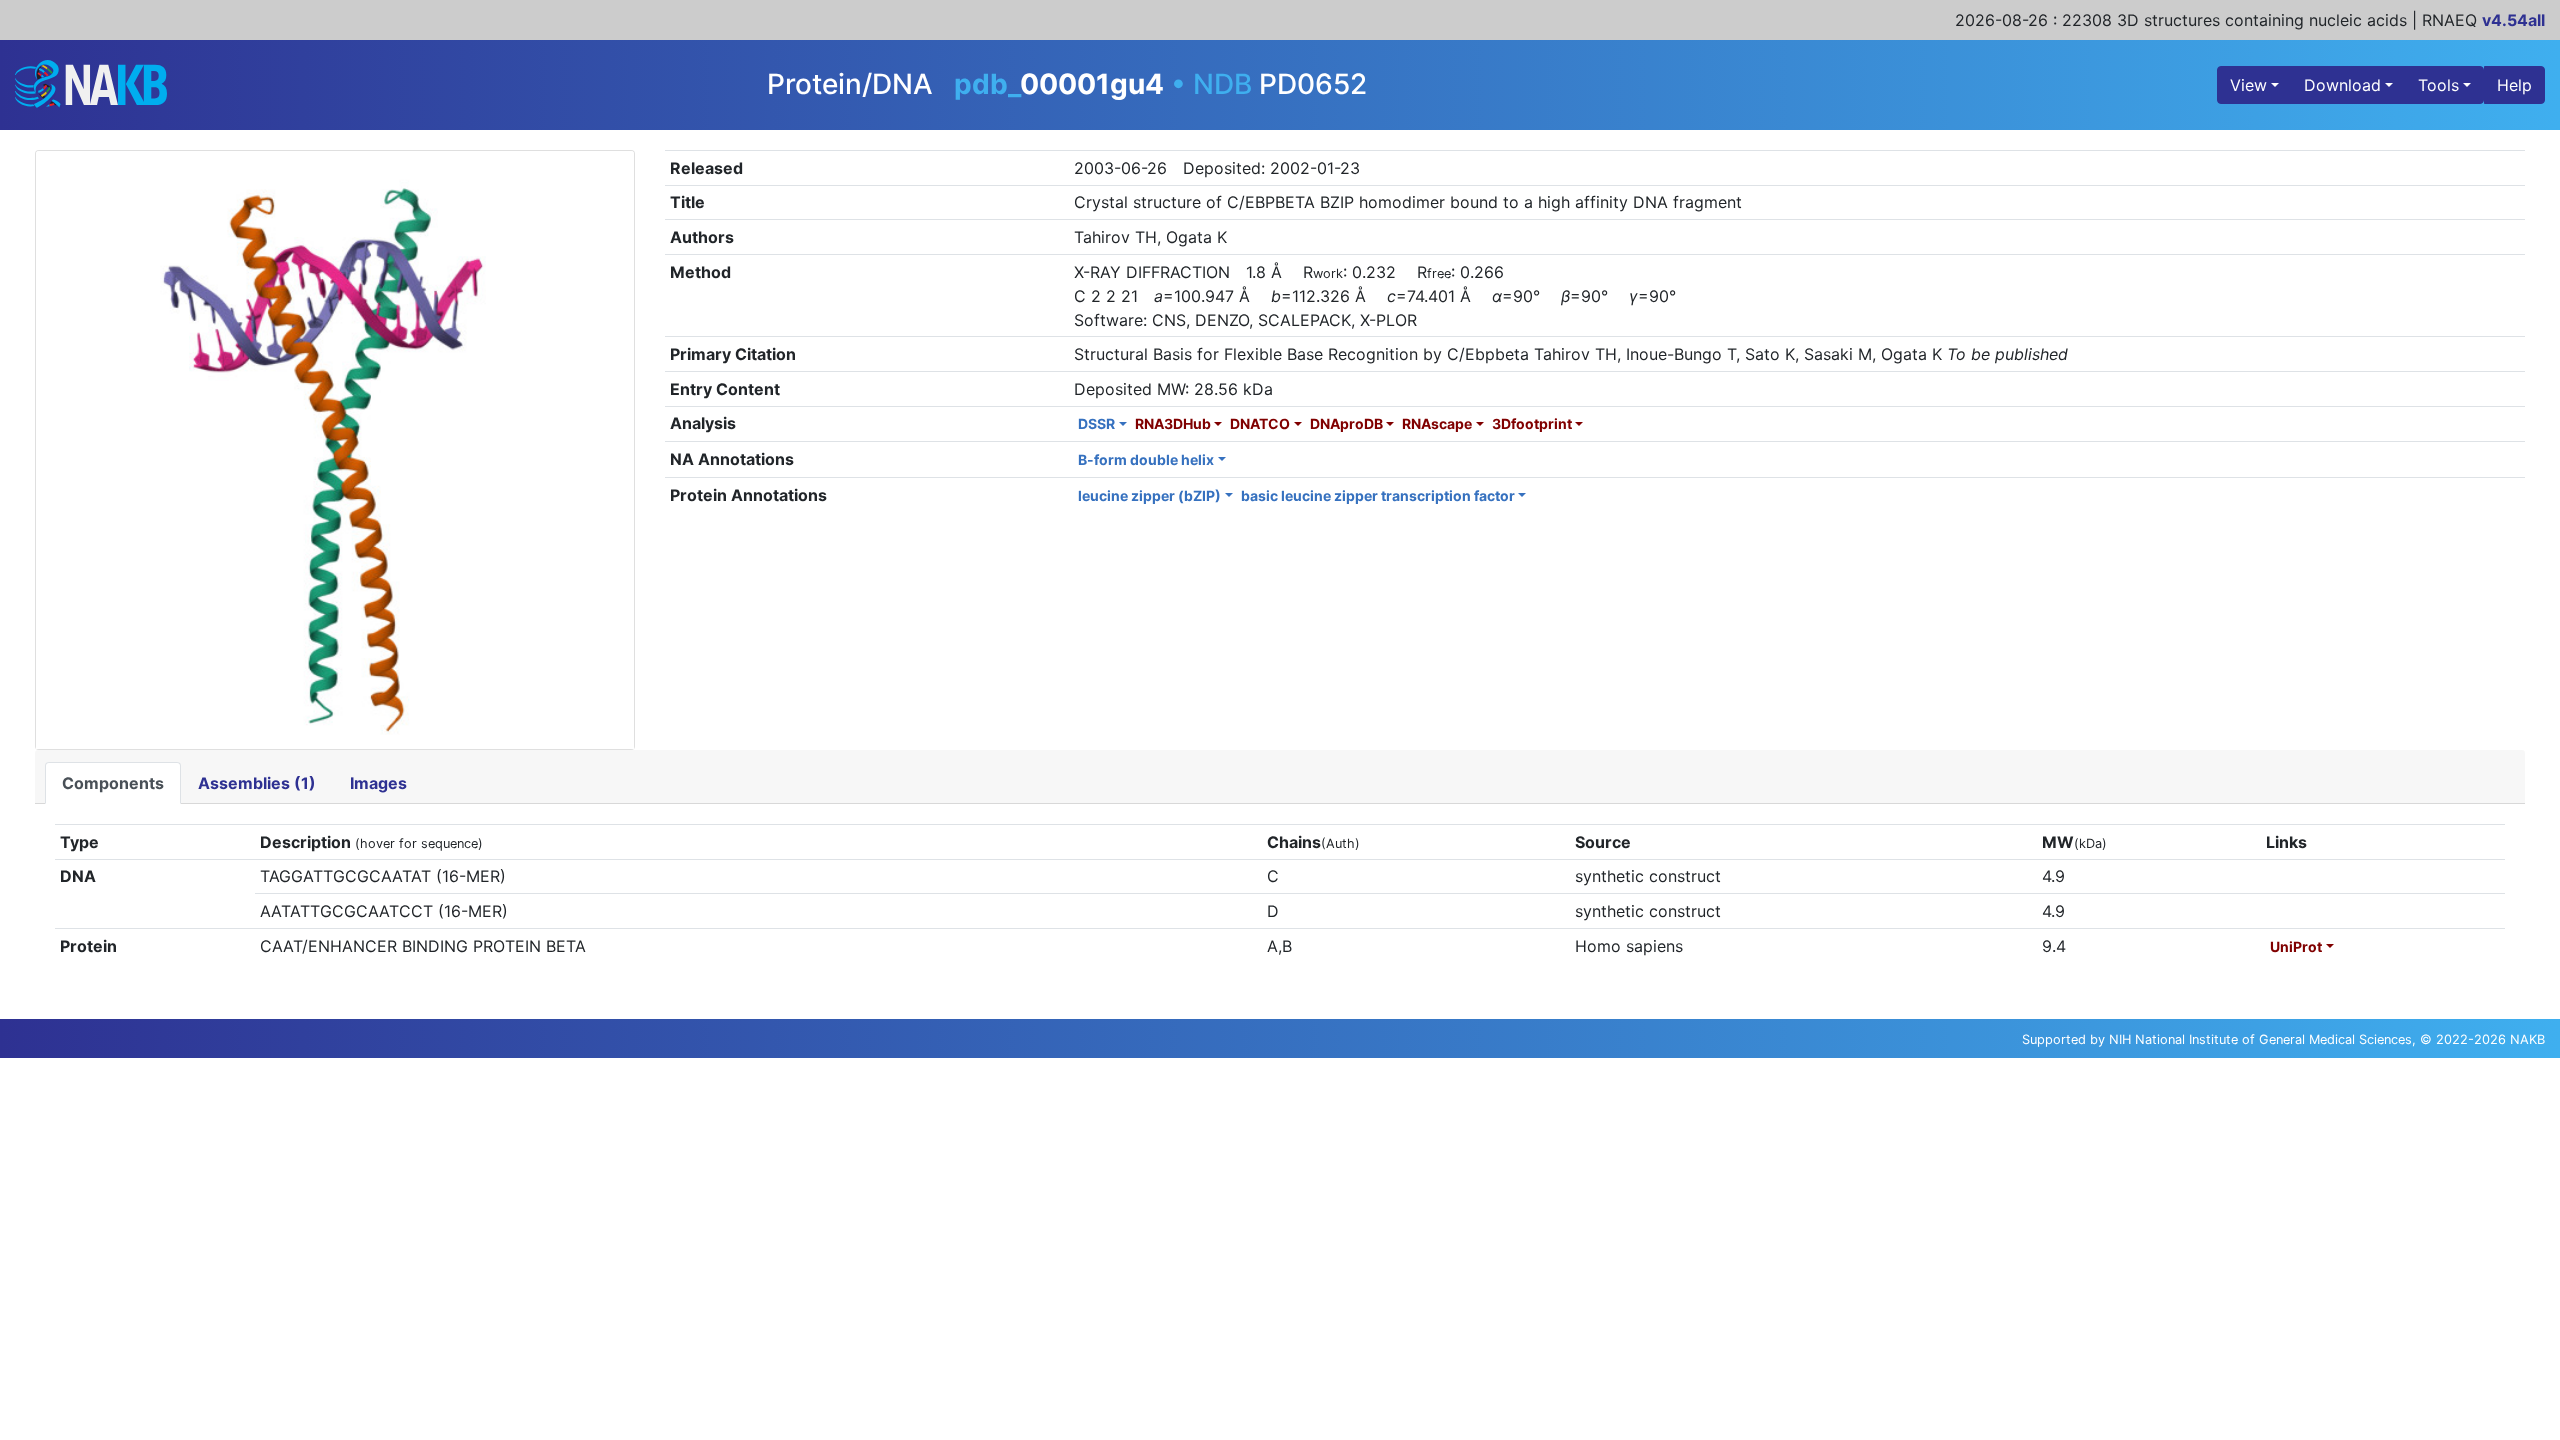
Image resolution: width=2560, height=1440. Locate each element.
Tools (2438, 85)
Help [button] (2514, 85)
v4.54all (2513, 20)
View (2248, 85)
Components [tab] (113, 783)
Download (2342, 85)
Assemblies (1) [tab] (257, 783)
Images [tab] (378, 783)
